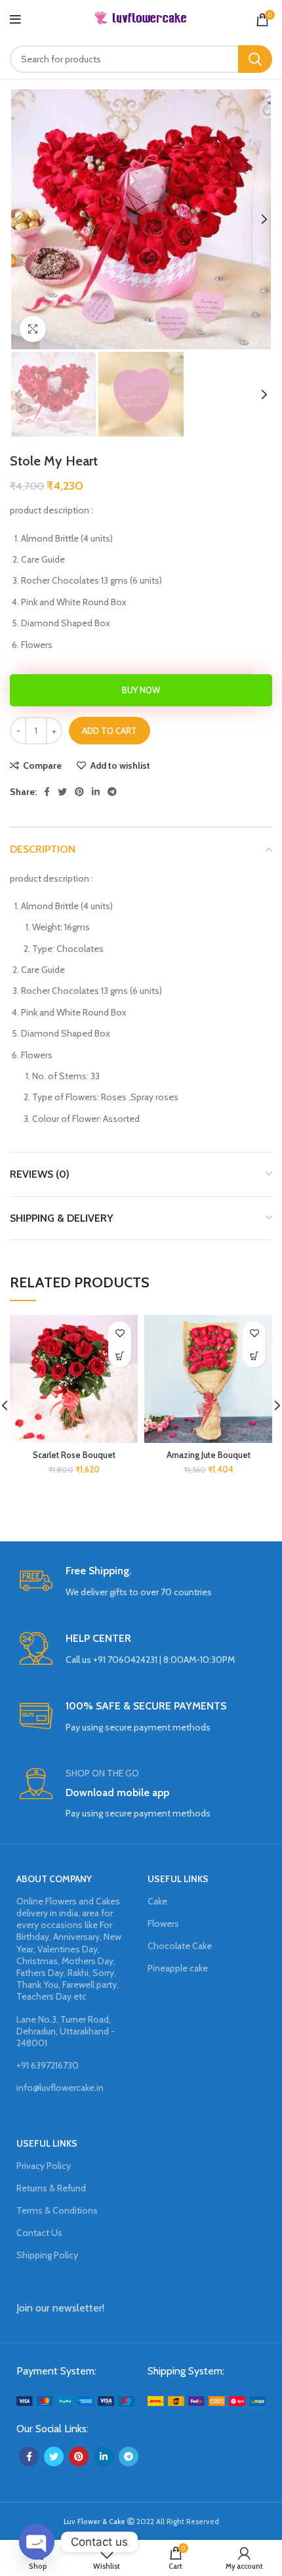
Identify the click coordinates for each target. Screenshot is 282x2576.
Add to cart (110, 731)
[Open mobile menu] (15, 20)
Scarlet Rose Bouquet (74, 1455)
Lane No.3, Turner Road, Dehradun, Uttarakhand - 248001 (66, 2031)
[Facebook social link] (47, 792)
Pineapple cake (178, 1968)
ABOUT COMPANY (54, 1879)
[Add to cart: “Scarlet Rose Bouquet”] (120, 1356)
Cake (157, 1901)
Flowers (163, 1923)
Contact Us (39, 2233)
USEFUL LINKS (178, 1879)
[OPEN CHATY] (37, 2542)
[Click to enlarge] (33, 329)
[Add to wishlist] (120, 1333)
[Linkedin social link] (96, 792)
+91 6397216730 (48, 2065)
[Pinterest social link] (79, 792)
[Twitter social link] (62, 792)
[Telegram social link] (112, 792)
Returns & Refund (51, 2188)
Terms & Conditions (57, 2210)
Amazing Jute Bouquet (209, 1455)
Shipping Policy (47, 2255)
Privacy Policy (44, 2166)
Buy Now (141, 690)
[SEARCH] (255, 59)
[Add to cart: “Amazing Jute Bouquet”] (254, 1356)
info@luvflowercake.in (60, 2088)
